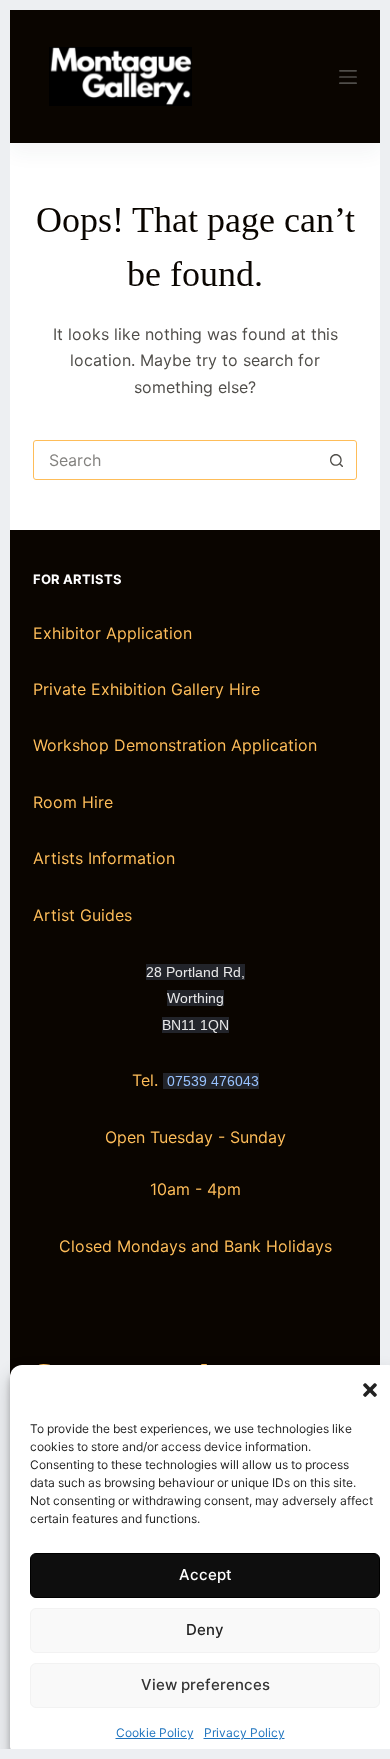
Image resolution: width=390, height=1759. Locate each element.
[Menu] (348, 77)
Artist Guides (82, 915)
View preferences (205, 1684)
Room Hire (73, 802)
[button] (370, 1390)
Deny (205, 1629)
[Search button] (337, 460)
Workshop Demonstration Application (175, 745)
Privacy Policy (244, 1732)
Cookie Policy (155, 1732)
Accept (205, 1574)
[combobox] (175, 460)
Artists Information (104, 858)
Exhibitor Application (112, 633)
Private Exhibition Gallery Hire (146, 689)
